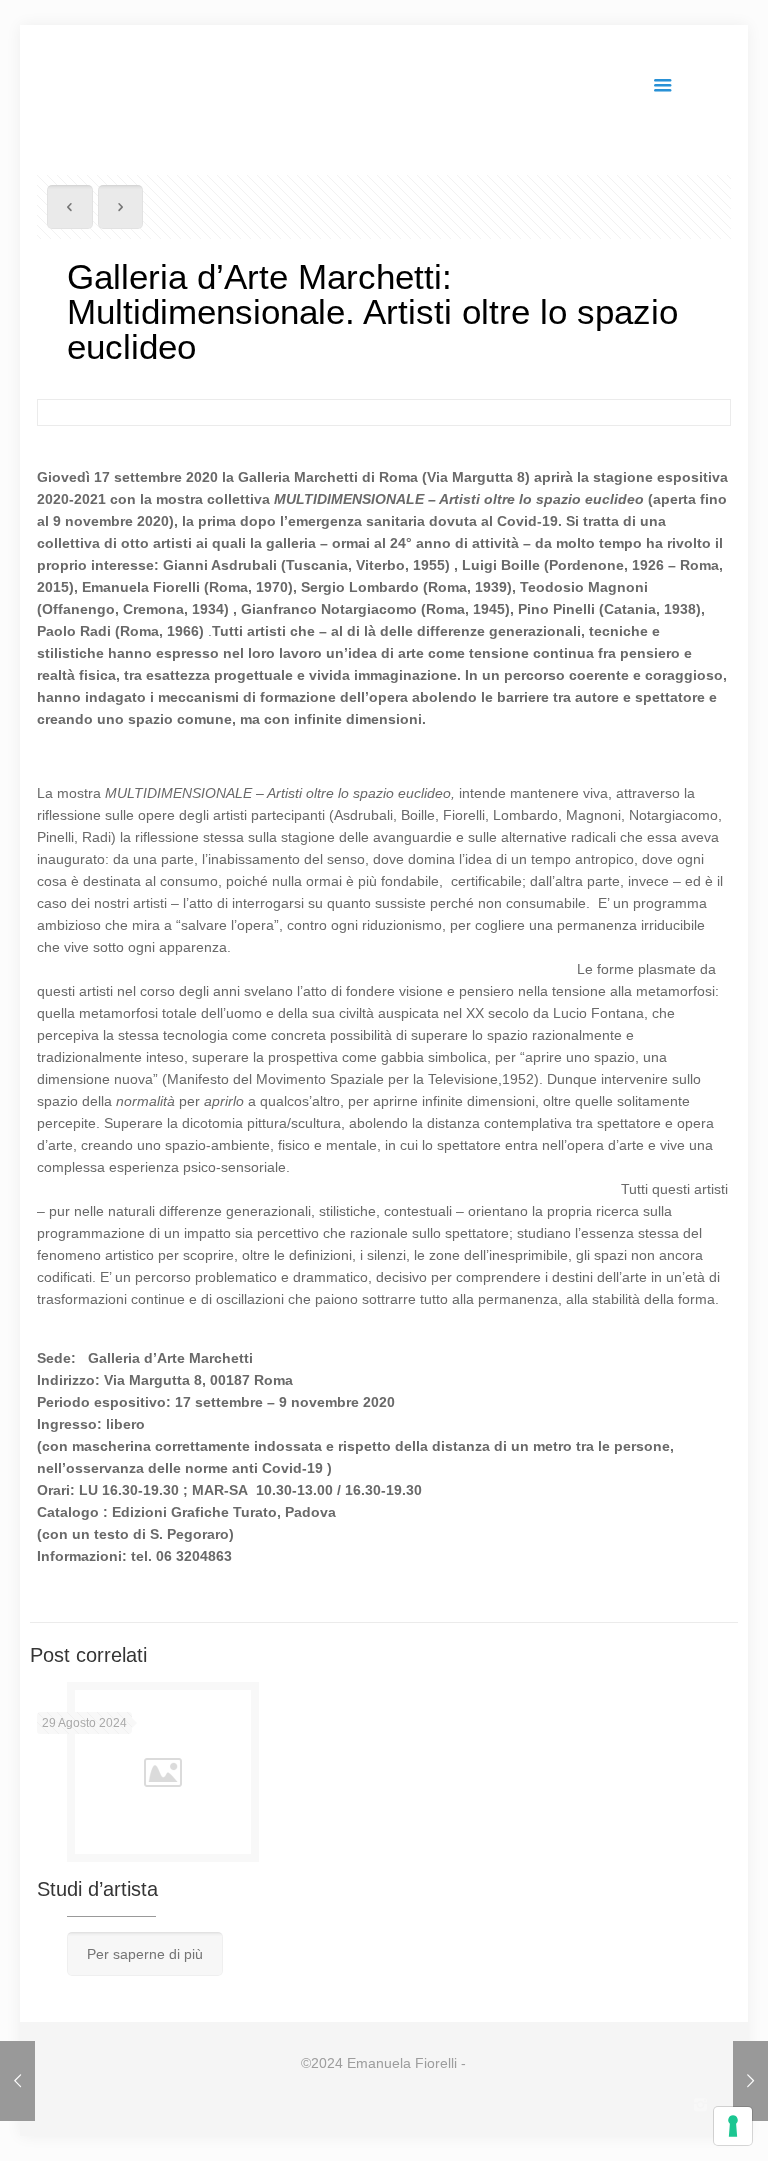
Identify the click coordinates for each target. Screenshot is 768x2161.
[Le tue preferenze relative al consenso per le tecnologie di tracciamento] (733, 2126)
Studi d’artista (97, 1889)
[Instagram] (700, 2104)
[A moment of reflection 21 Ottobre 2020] (750, 2081)
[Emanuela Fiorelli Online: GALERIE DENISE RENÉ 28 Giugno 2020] (17, 2081)
